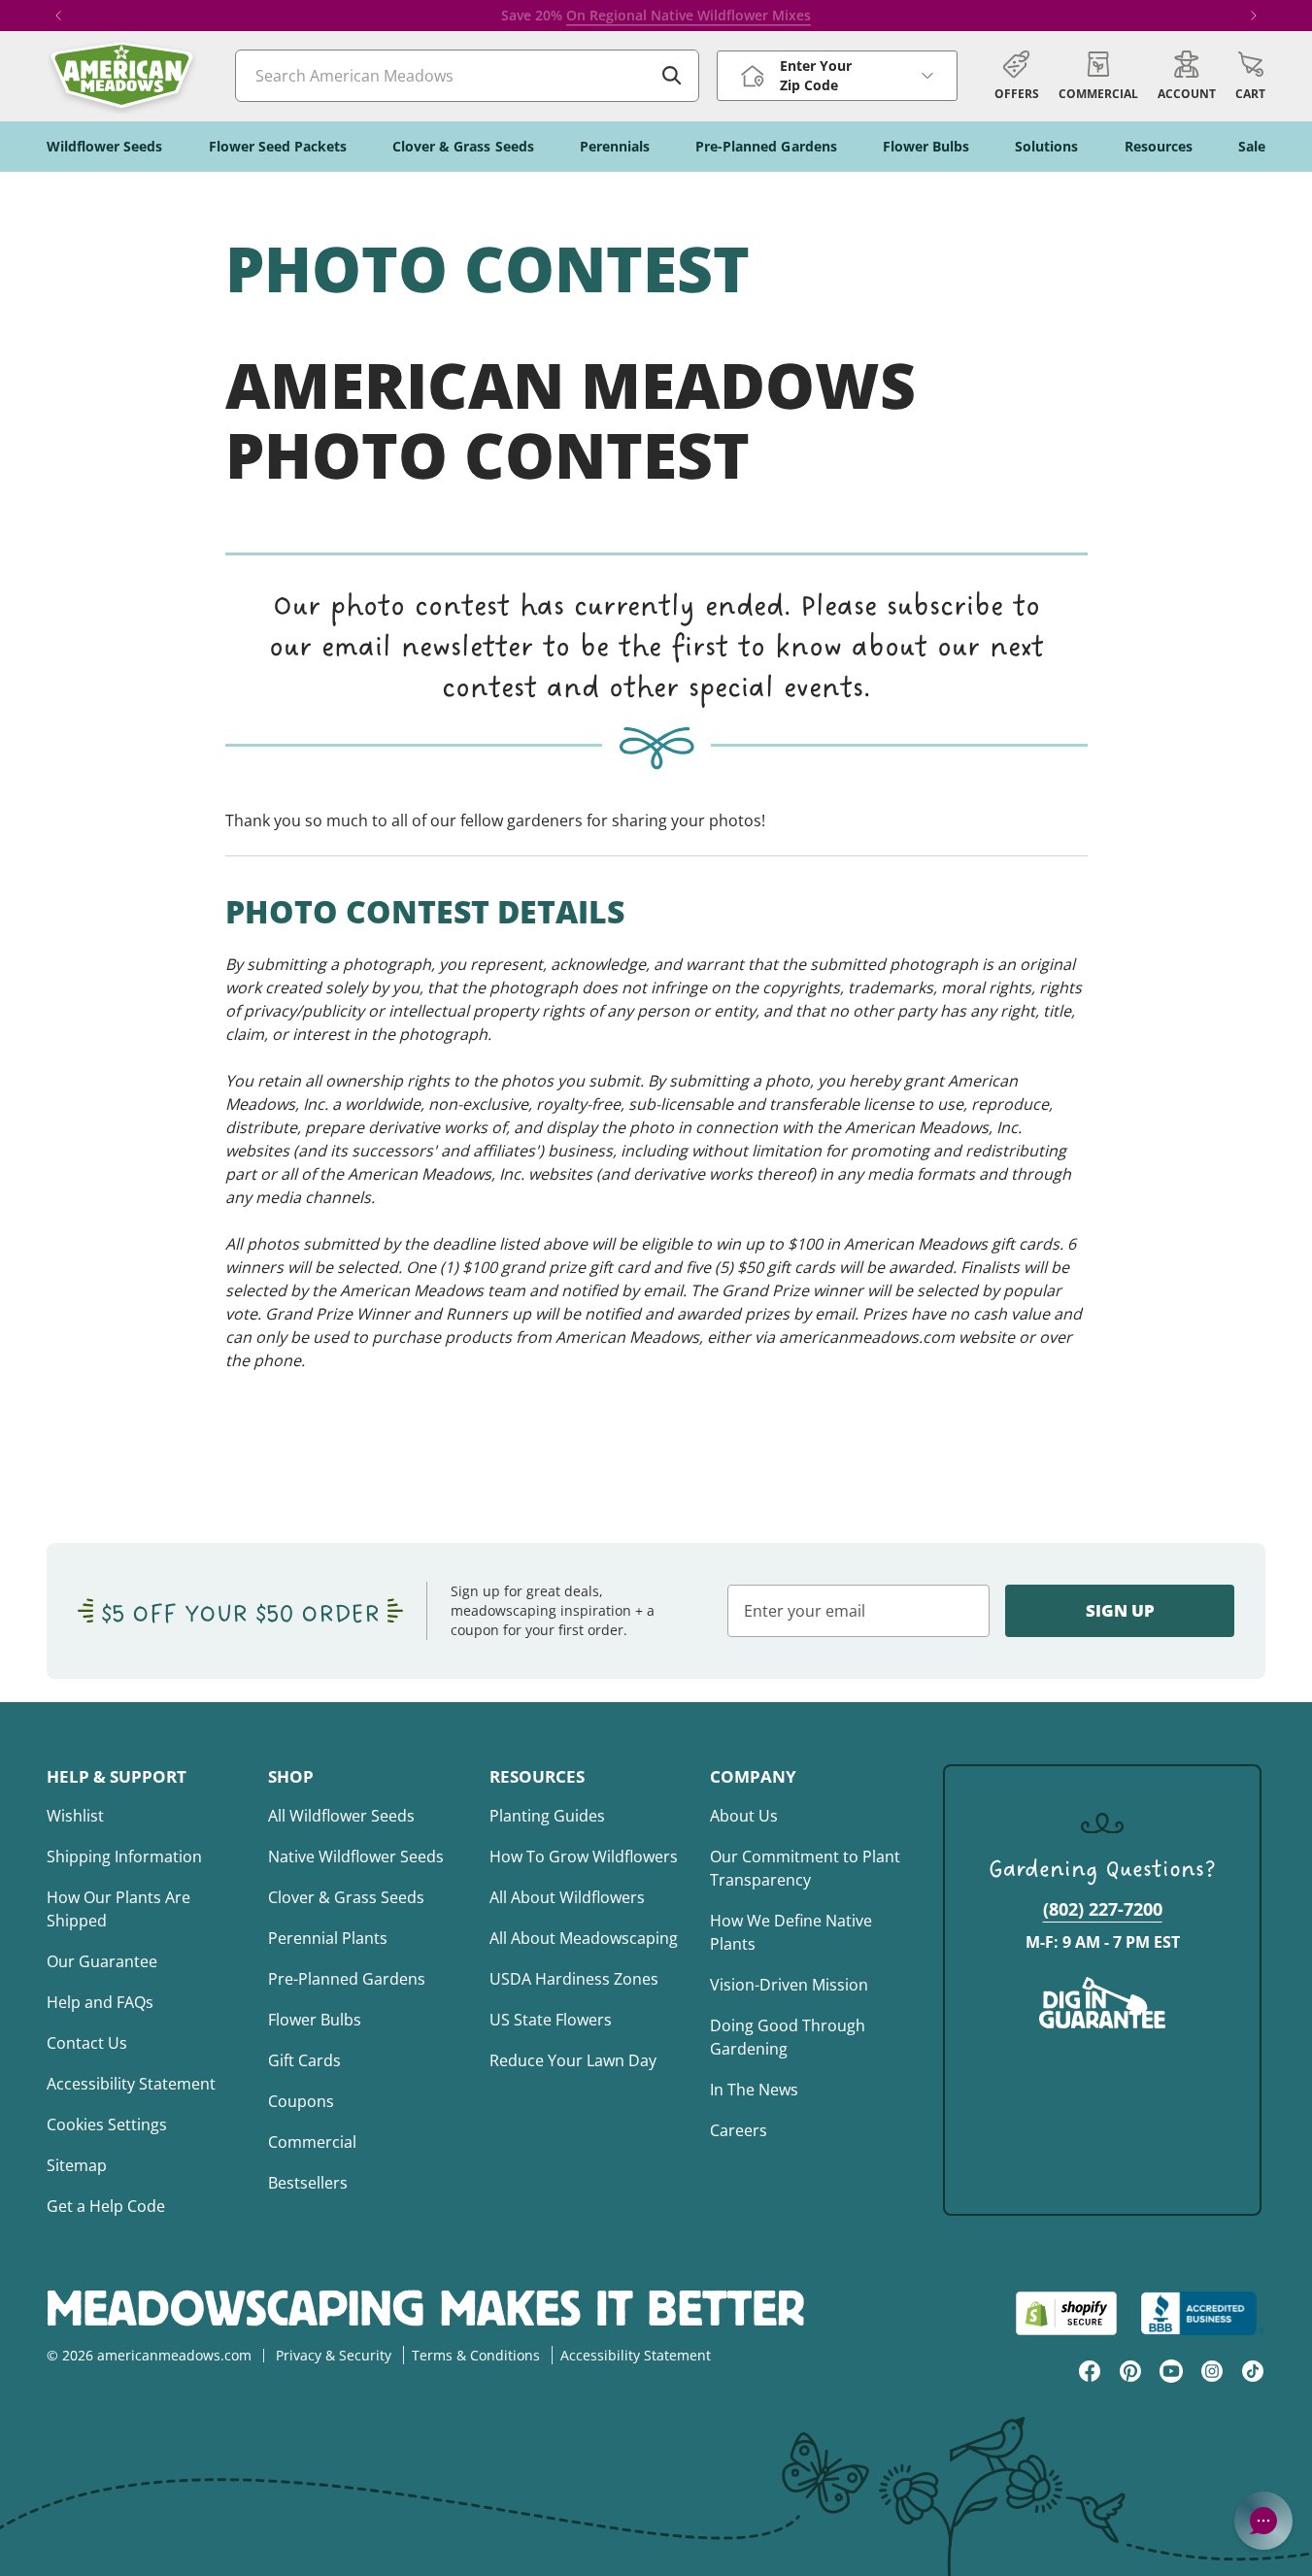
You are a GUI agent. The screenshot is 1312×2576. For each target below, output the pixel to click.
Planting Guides (547, 1816)
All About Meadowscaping (584, 1938)
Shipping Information (124, 1857)
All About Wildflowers (567, 1897)
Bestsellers (308, 2183)
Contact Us (87, 2043)
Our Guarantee (102, 1961)
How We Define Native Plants (791, 1932)
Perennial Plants (328, 1938)
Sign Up (1120, 1610)
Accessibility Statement (131, 2084)
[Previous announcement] (58, 16)
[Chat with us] (1263, 2521)
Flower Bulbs (315, 2020)
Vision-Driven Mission (789, 1985)
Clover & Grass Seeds (346, 1897)
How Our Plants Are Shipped (118, 1909)
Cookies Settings (107, 2124)
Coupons (301, 2101)
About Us (744, 1816)
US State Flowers (551, 2020)
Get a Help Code (106, 2206)
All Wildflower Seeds (341, 1816)
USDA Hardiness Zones (574, 1979)
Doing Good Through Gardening (788, 2037)
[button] (1250, 76)
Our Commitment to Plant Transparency (805, 1868)
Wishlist (75, 1816)
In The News (754, 2090)
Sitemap (77, 2165)
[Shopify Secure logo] (1066, 2313)
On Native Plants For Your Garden (710, 15)
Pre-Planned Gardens (347, 1979)
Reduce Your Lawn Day (573, 2060)
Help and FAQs (100, 2002)
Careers (739, 2130)
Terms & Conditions (476, 2355)
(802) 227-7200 (1103, 1909)
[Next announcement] (1254, 16)
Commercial (312, 2142)
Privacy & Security (334, 2355)
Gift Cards (304, 2060)
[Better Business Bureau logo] (1203, 2313)
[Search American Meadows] (672, 76)
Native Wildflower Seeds (356, 1857)
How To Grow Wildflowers (584, 1857)
